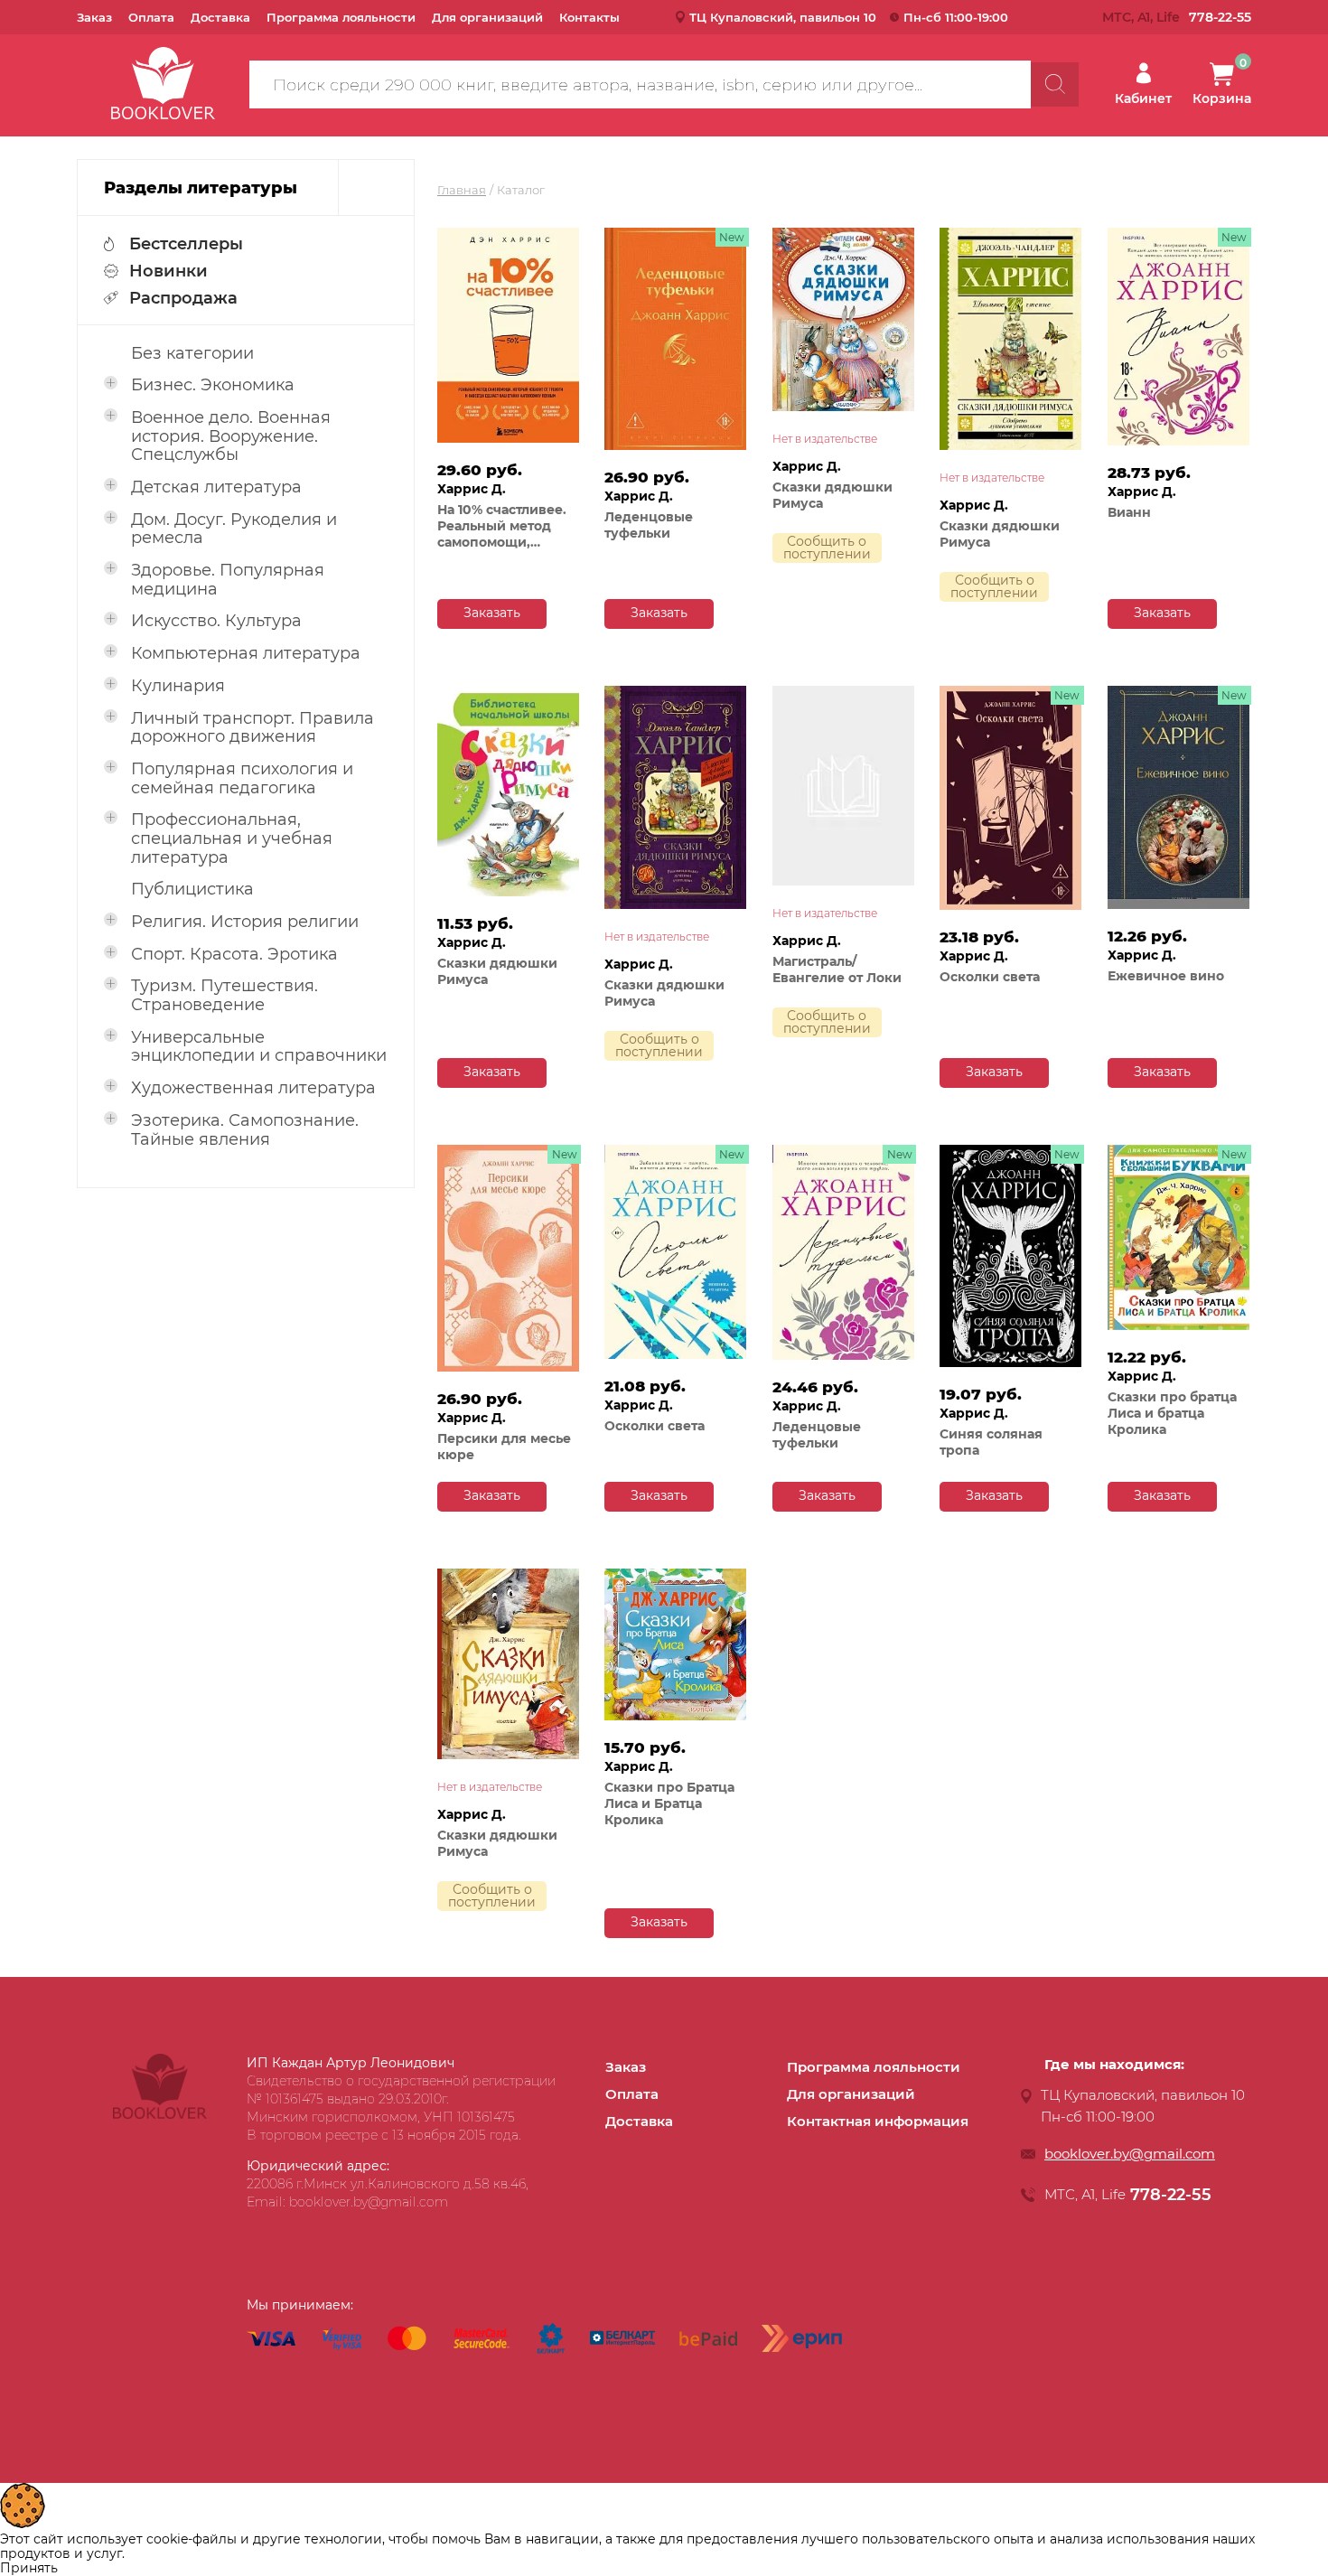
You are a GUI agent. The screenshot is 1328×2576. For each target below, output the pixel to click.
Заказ (94, 17)
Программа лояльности (341, 17)
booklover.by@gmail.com (1130, 2154)
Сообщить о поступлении (827, 548)
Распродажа (183, 298)
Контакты (589, 17)
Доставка (220, 17)
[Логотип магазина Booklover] (160, 2114)
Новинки (168, 271)
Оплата (151, 17)
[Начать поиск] (1055, 84)
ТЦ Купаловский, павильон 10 (783, 17)
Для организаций (487, 17)
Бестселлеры (186, 244)
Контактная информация (878, 2121)
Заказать (492, 613)
